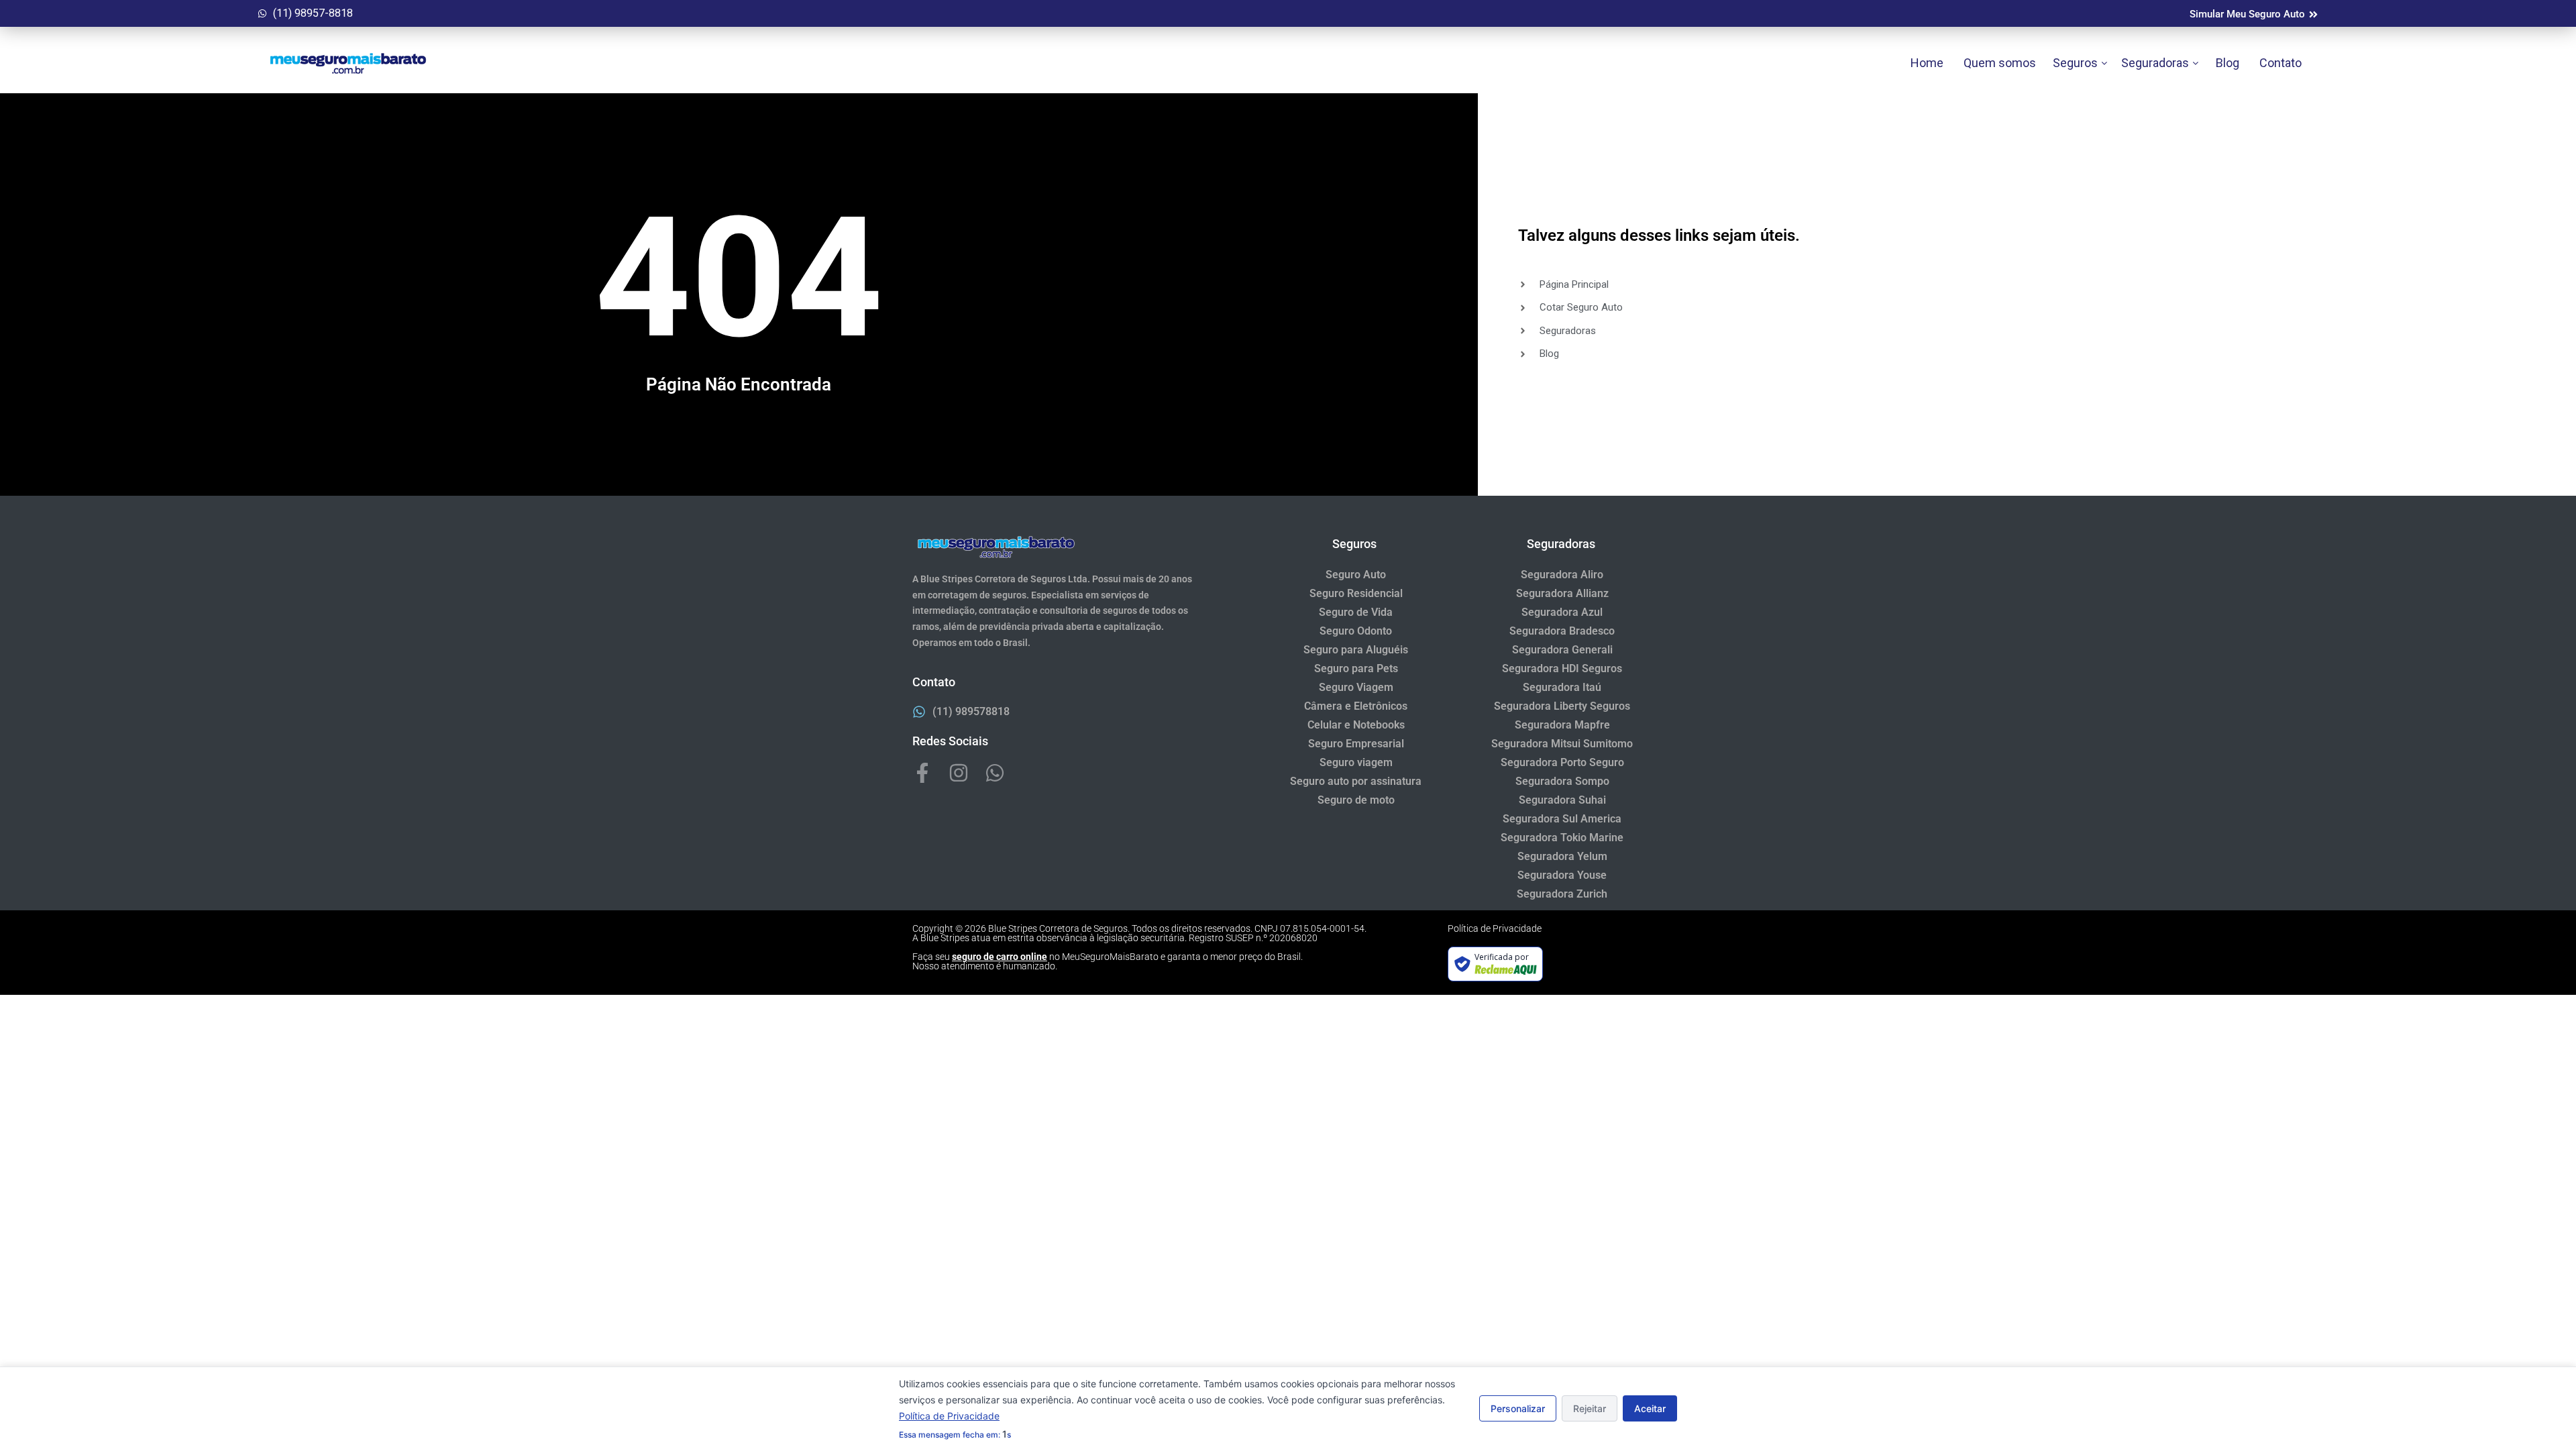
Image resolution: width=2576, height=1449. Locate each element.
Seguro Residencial (1356, 593)
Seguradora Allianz (1562, 593)
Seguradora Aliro (1562, 575)
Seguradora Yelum (1562, 856)
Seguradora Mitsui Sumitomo (1562, 744)
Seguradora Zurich (1562, 894)
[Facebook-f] (922, 773)
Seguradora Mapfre (1562, 725)
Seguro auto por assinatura (1356, 781)
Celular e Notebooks (1356, 725)
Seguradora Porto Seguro (1562, 762)
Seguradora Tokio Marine (1562, 838)
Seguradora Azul (1562, 612)
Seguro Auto (1356, 575)
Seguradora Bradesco (1562, 631)
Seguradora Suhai (1562, 800)
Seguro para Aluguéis (1356, 650)
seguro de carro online (1000, 957)
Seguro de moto (1356, 800)
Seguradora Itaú (1562, 687)
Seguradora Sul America (1562, 819)
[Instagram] (959, 773)
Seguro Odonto (1356, 631)
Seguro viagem (1356, 762)
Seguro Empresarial (1356, 744)
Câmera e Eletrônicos (1356, 706)
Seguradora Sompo (1562, 781)
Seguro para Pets (1356, 668)
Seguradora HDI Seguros (1562, 668)
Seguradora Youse (1562, 875)
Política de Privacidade (1495, 928)
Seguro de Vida (1356, 612)
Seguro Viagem (1356, 687)
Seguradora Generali (1562, 650)
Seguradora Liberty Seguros (1562, 706)
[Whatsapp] (995, 773)
